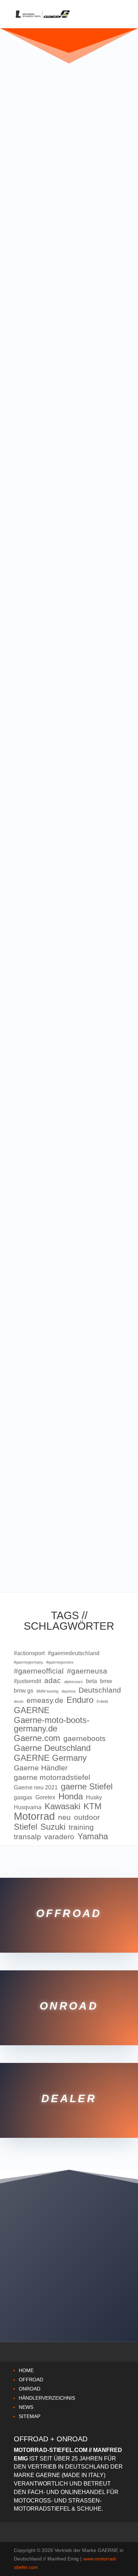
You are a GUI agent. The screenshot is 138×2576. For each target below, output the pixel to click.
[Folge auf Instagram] (69, 2307)
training (81, 1827)
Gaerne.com (37, 1738)
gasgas (23, 1797)
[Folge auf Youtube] (104, 2307)
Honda (71, 1796)
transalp (27, 1837)
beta (91, 1681)
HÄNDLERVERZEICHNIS (47, 2398)
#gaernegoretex (60, 1662)
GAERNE (32, 1710)
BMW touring (47, 1691)
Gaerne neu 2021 (36, 1787)
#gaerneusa (87, 1671)
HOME (26, 2370)
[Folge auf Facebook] (34, 2307)
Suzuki (53, 1827)
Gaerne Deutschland (52, 1748)
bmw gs (24, 1691)
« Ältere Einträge (55, 1559)
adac (53, 1680)
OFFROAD (31, 2380)
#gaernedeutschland (74, 1653)
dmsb (19, 1701)
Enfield (102, 1701)
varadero (59, 1837)
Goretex (45, 1797)
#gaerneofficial (39, 1671)
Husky (94, 1797)
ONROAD (30, 2389)
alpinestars (73, 1682)
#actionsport (29, 1653)
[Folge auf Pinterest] (87, 2307)
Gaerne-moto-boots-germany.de (52, 1724)
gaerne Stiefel (87, 1787)
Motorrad (34, 1816)
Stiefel (25, 1827)
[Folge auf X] (51, 2307)
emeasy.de (45, 1700)
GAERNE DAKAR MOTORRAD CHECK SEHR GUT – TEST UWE (66, 422)
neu (64, 1817)
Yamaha (93, 1836)
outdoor (87, 1817)
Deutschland (100, 1690)
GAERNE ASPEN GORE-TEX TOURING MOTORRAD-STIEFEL (64, 1489)
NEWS (26, 2407)
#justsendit (27, 1681)
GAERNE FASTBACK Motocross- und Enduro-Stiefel (67, 1175)
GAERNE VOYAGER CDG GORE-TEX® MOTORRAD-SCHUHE (61, 1332)
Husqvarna (28, 1807)
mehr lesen (33, 303)
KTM (93, 1806)
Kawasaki (62, 1806)
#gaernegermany (28, 1662)
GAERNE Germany (50, 1758)
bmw (106, 1681)
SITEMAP (30, 2416)
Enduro (80, 1700)
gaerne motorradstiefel (52, 1777)
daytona (68, 1691)
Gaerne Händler (41, 1768)
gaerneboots (85, 1738)
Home (64, 2281)
